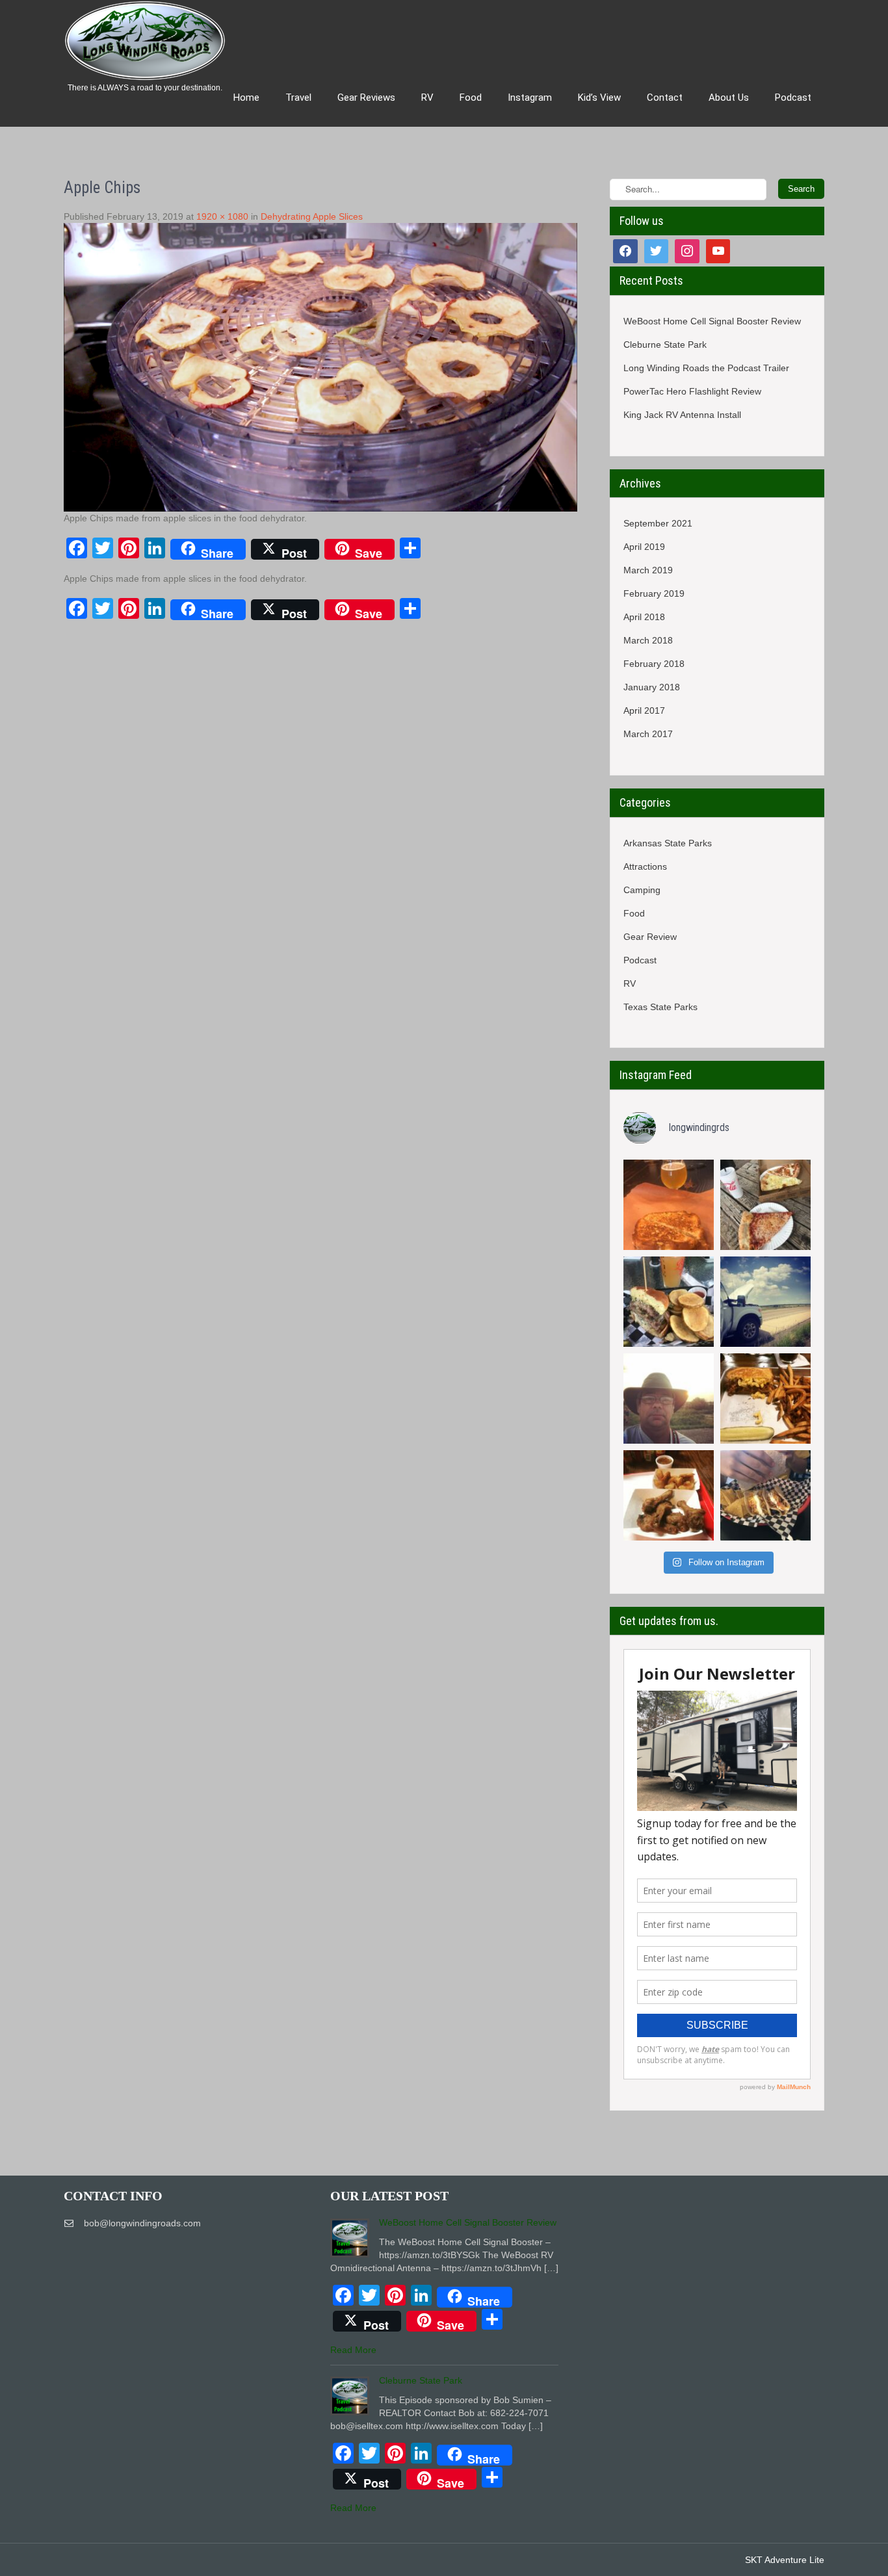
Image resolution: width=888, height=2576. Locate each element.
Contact (665, 98)
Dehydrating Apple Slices (312, 216)
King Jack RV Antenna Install (682, 415)
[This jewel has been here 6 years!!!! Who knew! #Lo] (669, 1302)
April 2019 (644, 547)
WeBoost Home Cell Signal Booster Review (712, 321)
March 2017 (648, 734)
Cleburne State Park (665, 345)
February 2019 (654, 593)
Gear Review (650, 937)
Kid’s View (599, 98)
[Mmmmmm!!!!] (765, 1495)
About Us (729, 98)
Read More (353, 2350)
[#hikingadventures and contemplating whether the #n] (669, 1399)
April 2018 (644, 617)
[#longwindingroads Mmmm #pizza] (765, 1205)
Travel (298, 98)
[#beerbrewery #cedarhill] (669, 1205)
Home (246, 98)
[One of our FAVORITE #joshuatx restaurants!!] (765, 1399)
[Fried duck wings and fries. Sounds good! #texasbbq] (669, 1495)
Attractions (645, 866)
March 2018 (648, 640)
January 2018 (652, 687)
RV (427, 98)
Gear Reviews (366, 98)
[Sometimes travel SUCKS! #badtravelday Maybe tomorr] (765, 1302)
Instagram (530, 98)
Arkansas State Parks (668, 843)
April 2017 (644, 710)
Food (471, 98)
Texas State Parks (660, 1007)
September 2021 (658, 523)
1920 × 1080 (222, 216)
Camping (642, 890)
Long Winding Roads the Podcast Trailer (706, 368)
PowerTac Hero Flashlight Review (692, 391)
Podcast (640, 960)
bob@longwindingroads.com (142, 2223)
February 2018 (654, 664)
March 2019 (648, 570)
